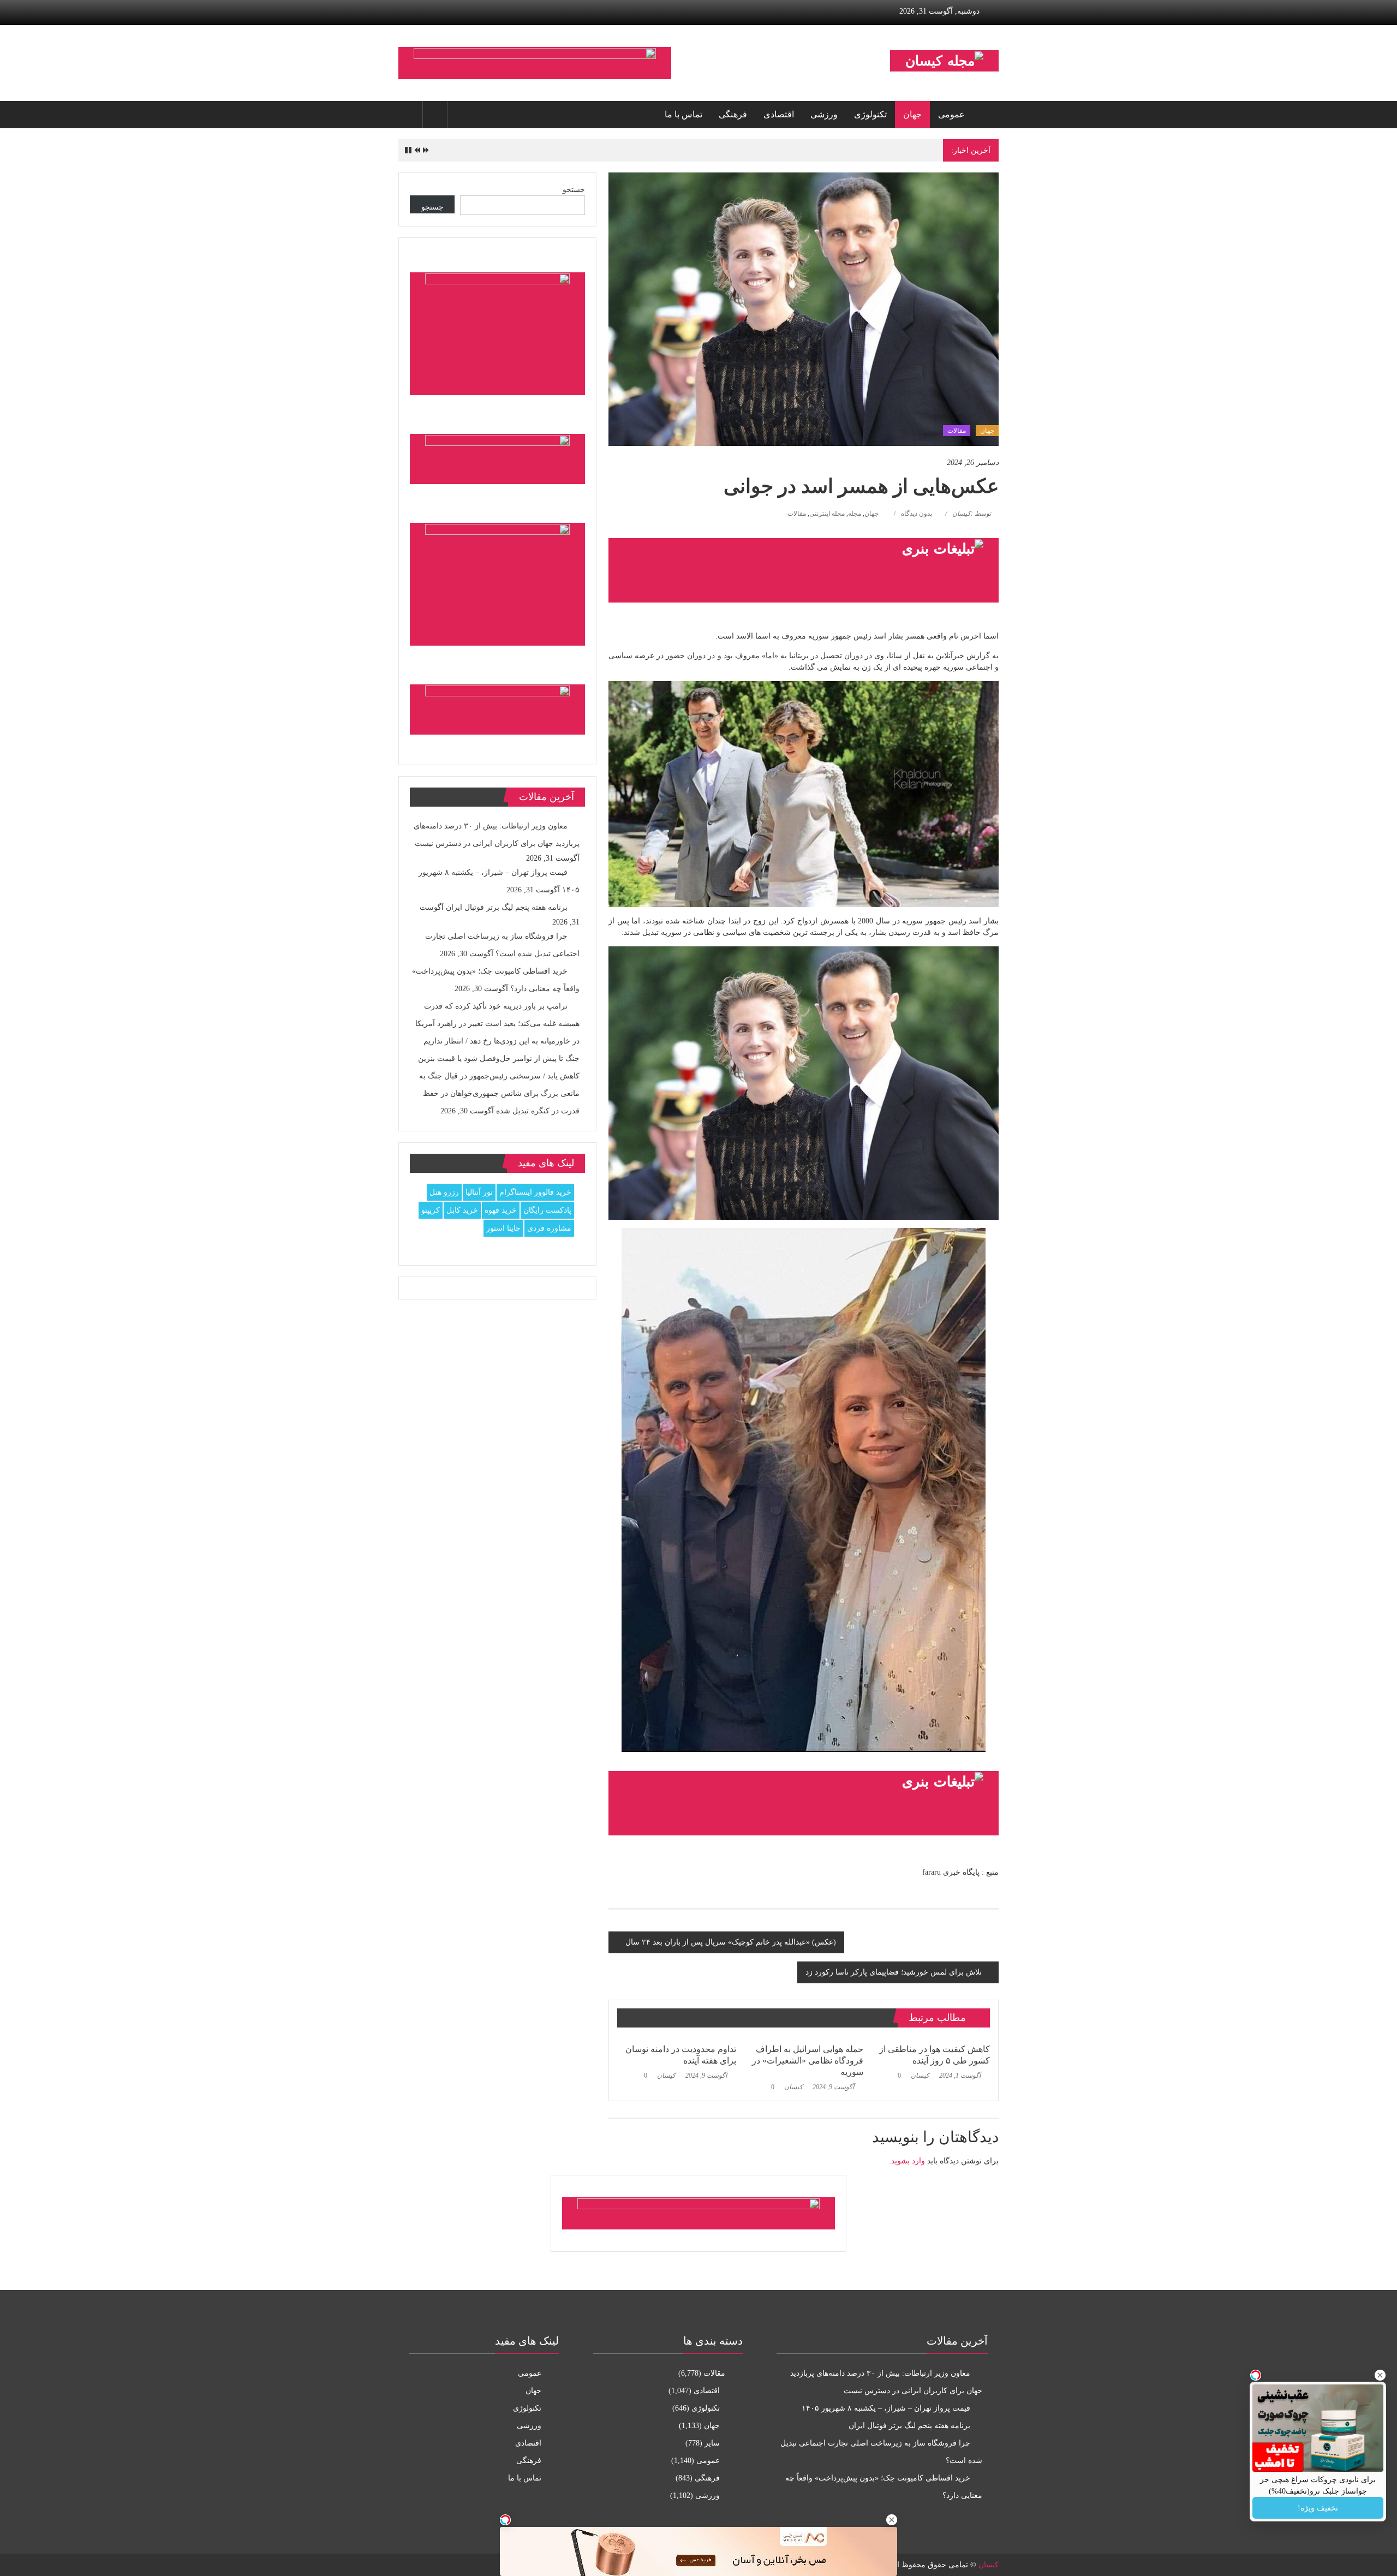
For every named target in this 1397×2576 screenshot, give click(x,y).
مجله (855, 514)
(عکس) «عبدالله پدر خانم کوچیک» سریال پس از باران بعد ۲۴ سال (731, 1942)
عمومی (951, 114)
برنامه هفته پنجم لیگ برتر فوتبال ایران (880, 150)
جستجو (574, 190)
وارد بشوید (908, 2161)
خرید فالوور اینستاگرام (535, 1192)
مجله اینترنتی (827, 514)
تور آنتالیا (479, 1192)
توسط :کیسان (972, 514)
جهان (912, 114)
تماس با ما (683, 114)
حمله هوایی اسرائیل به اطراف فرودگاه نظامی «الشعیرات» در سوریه (808, 2061)
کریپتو (431, 1210)
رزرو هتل (444, 1192)
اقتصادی (779, 114)
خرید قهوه (501, 1210)
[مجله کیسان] (986, 115)
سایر (712, 2443)
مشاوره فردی (549, 1228)
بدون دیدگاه (917, 514)
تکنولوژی (870, 114)
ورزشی (824, 114)
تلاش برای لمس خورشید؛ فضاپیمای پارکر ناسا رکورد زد (894, 1972)
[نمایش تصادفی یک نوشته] (410, 115)
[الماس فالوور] (804, 1803)
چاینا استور (503, 1228)
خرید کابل (462, 1210)
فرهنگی (733, 114)
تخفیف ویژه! (1318, 2508)
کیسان (920, 2076)
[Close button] (1380, 2375)
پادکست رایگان (547, 1210)
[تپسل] (505, 2520)
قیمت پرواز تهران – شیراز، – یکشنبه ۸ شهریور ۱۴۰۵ (886, 2408)
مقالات (957, 431)
